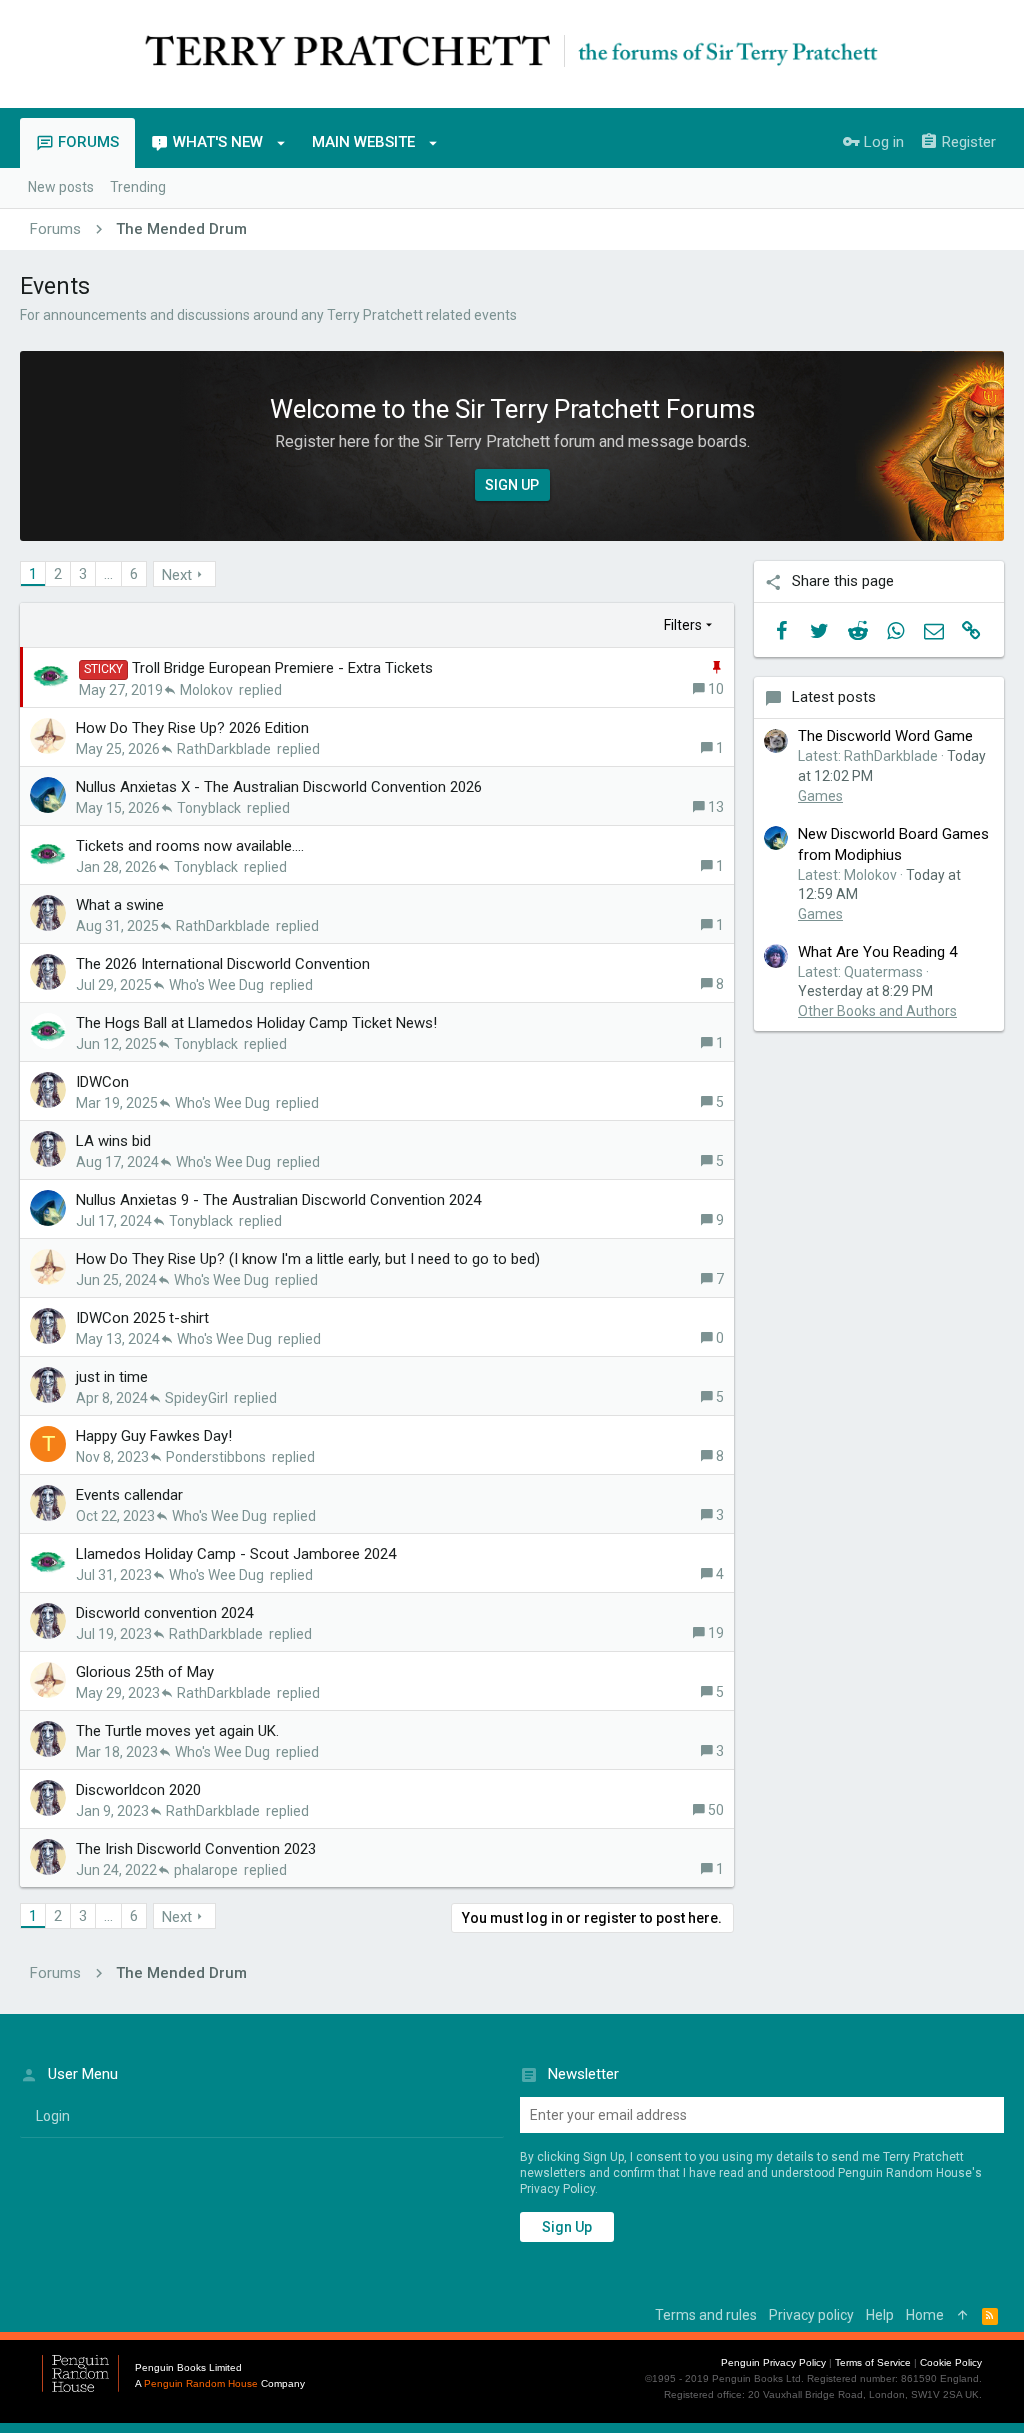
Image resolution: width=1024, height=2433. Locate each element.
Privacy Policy (557, 2189)
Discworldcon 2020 (138, 1790)
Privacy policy (811, 2315)
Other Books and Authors (877, 1011)
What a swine (120, 905)
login (53, 2116)
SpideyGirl (196, 1398)
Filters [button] (683, 625)
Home (925, 2315)
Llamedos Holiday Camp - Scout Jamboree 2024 (236, 1554)
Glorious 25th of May (145, 1672)
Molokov (206, 690)
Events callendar (129, 1495)
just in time (112, 1377)
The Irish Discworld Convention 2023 (196, 1849)
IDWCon (102, 1082)
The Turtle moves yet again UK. (177, 1731)
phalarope (206, 1870)
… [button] (108, 574)
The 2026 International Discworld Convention (223, 964)
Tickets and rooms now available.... (190, 846)
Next (177, 575)
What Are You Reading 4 (877, 952)
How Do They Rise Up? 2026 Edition (192, 728)
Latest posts (834, 697)
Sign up (567, 2227)
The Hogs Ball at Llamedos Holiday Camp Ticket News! (256, 1023)
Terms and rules (706, 2315)
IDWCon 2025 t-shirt (142, 1318)
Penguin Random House (201, 2383)
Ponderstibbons (216, 1457)
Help (880, 2315)
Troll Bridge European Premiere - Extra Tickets (282, 668)
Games (820, 796)
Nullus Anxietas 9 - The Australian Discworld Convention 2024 (278, 1200)
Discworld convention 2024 (164, 1613)
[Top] (963, 2316)
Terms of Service (873, 2362)
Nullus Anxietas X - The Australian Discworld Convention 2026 (279, 787)
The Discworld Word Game (885, 736)
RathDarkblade (224, 749)
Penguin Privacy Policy (773, 2362)
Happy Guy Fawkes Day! (154, 1436)
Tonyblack (209, 808)
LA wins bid (113, 1141)
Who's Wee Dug (216, 985)
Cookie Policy (951, 2362)
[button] (281, 143)
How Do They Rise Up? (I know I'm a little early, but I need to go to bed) (308, 1259)
